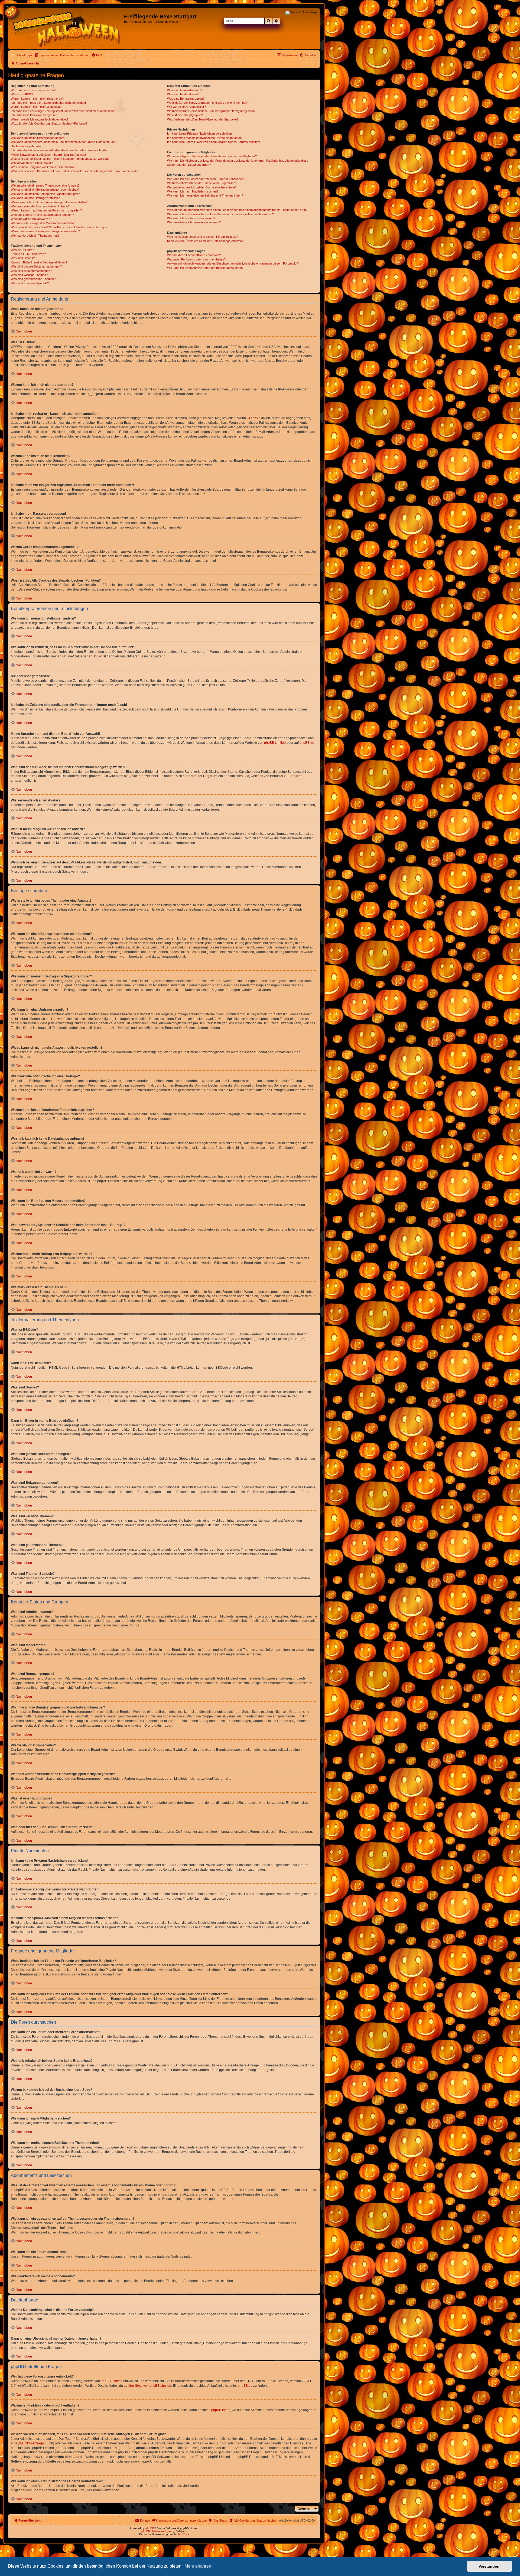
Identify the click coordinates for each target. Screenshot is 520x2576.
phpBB (150, 2528)
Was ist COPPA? (22, 94)
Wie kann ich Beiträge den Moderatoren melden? (43, 223)
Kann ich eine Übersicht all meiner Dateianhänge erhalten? (205, 241)
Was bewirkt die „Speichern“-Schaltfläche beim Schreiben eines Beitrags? (59, 227)
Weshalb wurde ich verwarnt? (30, 219)
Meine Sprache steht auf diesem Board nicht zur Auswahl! (49, 155)
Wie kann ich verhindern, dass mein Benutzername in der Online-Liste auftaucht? (64, 142)
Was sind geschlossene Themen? (33, 279)
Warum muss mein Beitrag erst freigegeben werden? (45, 231)
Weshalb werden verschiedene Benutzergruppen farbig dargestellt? (211, 111)
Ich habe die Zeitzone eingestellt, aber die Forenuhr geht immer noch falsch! (61, 150)
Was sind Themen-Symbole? (30, 283)
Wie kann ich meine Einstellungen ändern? (38, 138)
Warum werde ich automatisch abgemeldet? (40, 119)
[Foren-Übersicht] (67, 29)
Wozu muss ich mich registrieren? (33, 90)
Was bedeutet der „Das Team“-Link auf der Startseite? (203, 119)
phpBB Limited (275, 743)
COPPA (252, 418)
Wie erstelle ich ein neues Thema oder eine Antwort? (45, 185)
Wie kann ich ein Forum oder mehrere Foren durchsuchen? (206, 179)
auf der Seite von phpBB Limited (147, 2386)
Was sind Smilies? (23, 258)
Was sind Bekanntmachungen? (31, 271)
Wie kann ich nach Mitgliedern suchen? (193, 191)
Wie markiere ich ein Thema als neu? (35, 236)
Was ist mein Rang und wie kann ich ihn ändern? (43, 167)
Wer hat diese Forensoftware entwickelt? (194, 255)
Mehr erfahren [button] (198, 2566)
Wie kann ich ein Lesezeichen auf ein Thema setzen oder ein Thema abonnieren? (220, 214)
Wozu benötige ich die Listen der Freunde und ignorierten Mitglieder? (212, 156)
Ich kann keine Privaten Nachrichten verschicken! (200, 133)
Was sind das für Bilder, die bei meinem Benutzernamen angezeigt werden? (60, 159)
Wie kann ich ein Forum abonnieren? (191, 218)
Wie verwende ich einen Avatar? (32, 163)
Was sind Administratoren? (185, 90)
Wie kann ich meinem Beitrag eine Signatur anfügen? (45, 194)
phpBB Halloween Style (156, 2531)
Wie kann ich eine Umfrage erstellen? (35, 198)
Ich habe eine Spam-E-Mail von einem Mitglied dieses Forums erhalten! (214, 142)
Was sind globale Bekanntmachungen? (36, 266)
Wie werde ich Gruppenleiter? (186, 107)
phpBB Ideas (221, 2410)
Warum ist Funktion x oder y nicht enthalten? (196, 259)
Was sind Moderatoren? (183, 94)
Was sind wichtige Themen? (29, 275)
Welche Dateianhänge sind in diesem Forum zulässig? (203, 237)
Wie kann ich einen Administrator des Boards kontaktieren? (206, 268)
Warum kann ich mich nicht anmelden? (36, 107)
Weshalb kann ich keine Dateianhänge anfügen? (42, 215)
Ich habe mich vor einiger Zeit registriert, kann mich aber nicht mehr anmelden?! (63, 111)
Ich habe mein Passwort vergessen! (35, 115)
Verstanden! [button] (490, 2566)
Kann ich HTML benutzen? (28, 254)
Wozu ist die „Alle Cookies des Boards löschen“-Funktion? (49, 123)
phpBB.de (307, 743)
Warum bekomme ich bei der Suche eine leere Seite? (202, 187)
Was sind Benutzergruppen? (186, 99)
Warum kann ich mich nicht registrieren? (37, 99)
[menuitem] (62, 55)
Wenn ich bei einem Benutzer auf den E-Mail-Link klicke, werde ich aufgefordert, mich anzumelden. (75, 171)
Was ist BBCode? (22, 250)
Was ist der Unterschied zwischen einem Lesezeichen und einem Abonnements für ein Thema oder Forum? (238, 210)
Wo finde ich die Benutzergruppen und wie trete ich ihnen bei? (207, 103)
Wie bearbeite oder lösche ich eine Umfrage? (40, 206)
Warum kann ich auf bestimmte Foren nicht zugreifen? (46, 210)
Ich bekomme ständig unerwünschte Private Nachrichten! (205, 138)
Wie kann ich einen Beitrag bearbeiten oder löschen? (45, 190)
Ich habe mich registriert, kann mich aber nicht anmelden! (48, 103)
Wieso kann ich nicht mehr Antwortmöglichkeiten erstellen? (49, 202)
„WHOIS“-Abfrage (31, 2443)
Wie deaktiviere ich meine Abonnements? (194, 222)
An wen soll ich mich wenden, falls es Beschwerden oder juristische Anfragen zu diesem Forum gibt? (233, 263)
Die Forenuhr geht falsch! (27, 146)
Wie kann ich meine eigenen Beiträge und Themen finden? (205, 195)
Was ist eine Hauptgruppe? (185, 115)
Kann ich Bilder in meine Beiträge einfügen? (39, 262)
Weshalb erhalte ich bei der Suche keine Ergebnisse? (202, 183)
